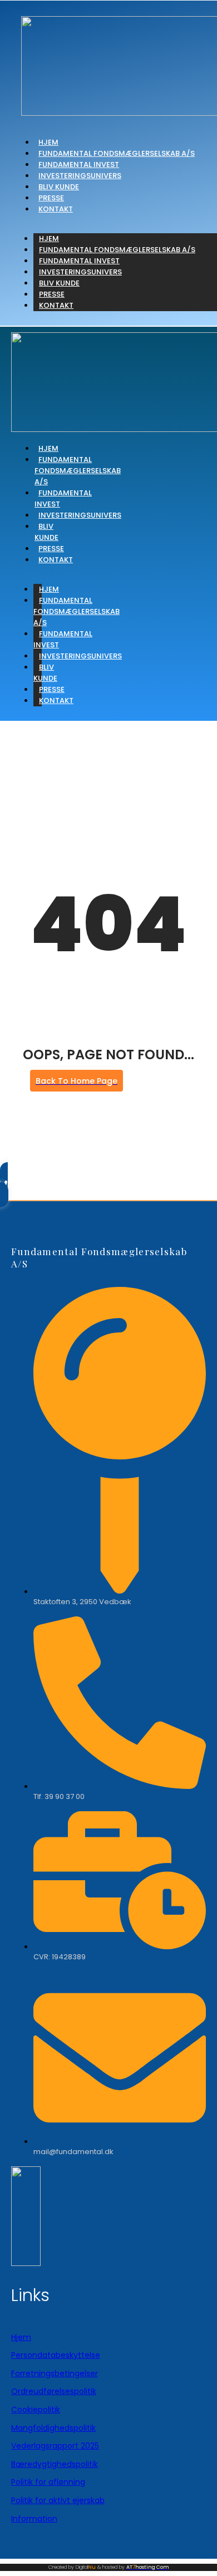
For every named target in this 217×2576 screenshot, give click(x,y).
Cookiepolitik (36, 2410)
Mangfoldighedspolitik (53, 2428)
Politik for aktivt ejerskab (58, 2500)
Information (34, 2519)
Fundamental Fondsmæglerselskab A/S (117, 153)
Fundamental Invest (79, 164)
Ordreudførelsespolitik (54, 2391)
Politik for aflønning (48, 2482)
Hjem (48, 142)
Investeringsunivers (80, 176)
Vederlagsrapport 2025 (55, 2446)
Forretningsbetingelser (55, 2373)
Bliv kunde (59, 187)
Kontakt (56, 209)
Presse (51, 198)
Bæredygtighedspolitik (55, 2464)
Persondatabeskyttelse (56, 2355)
